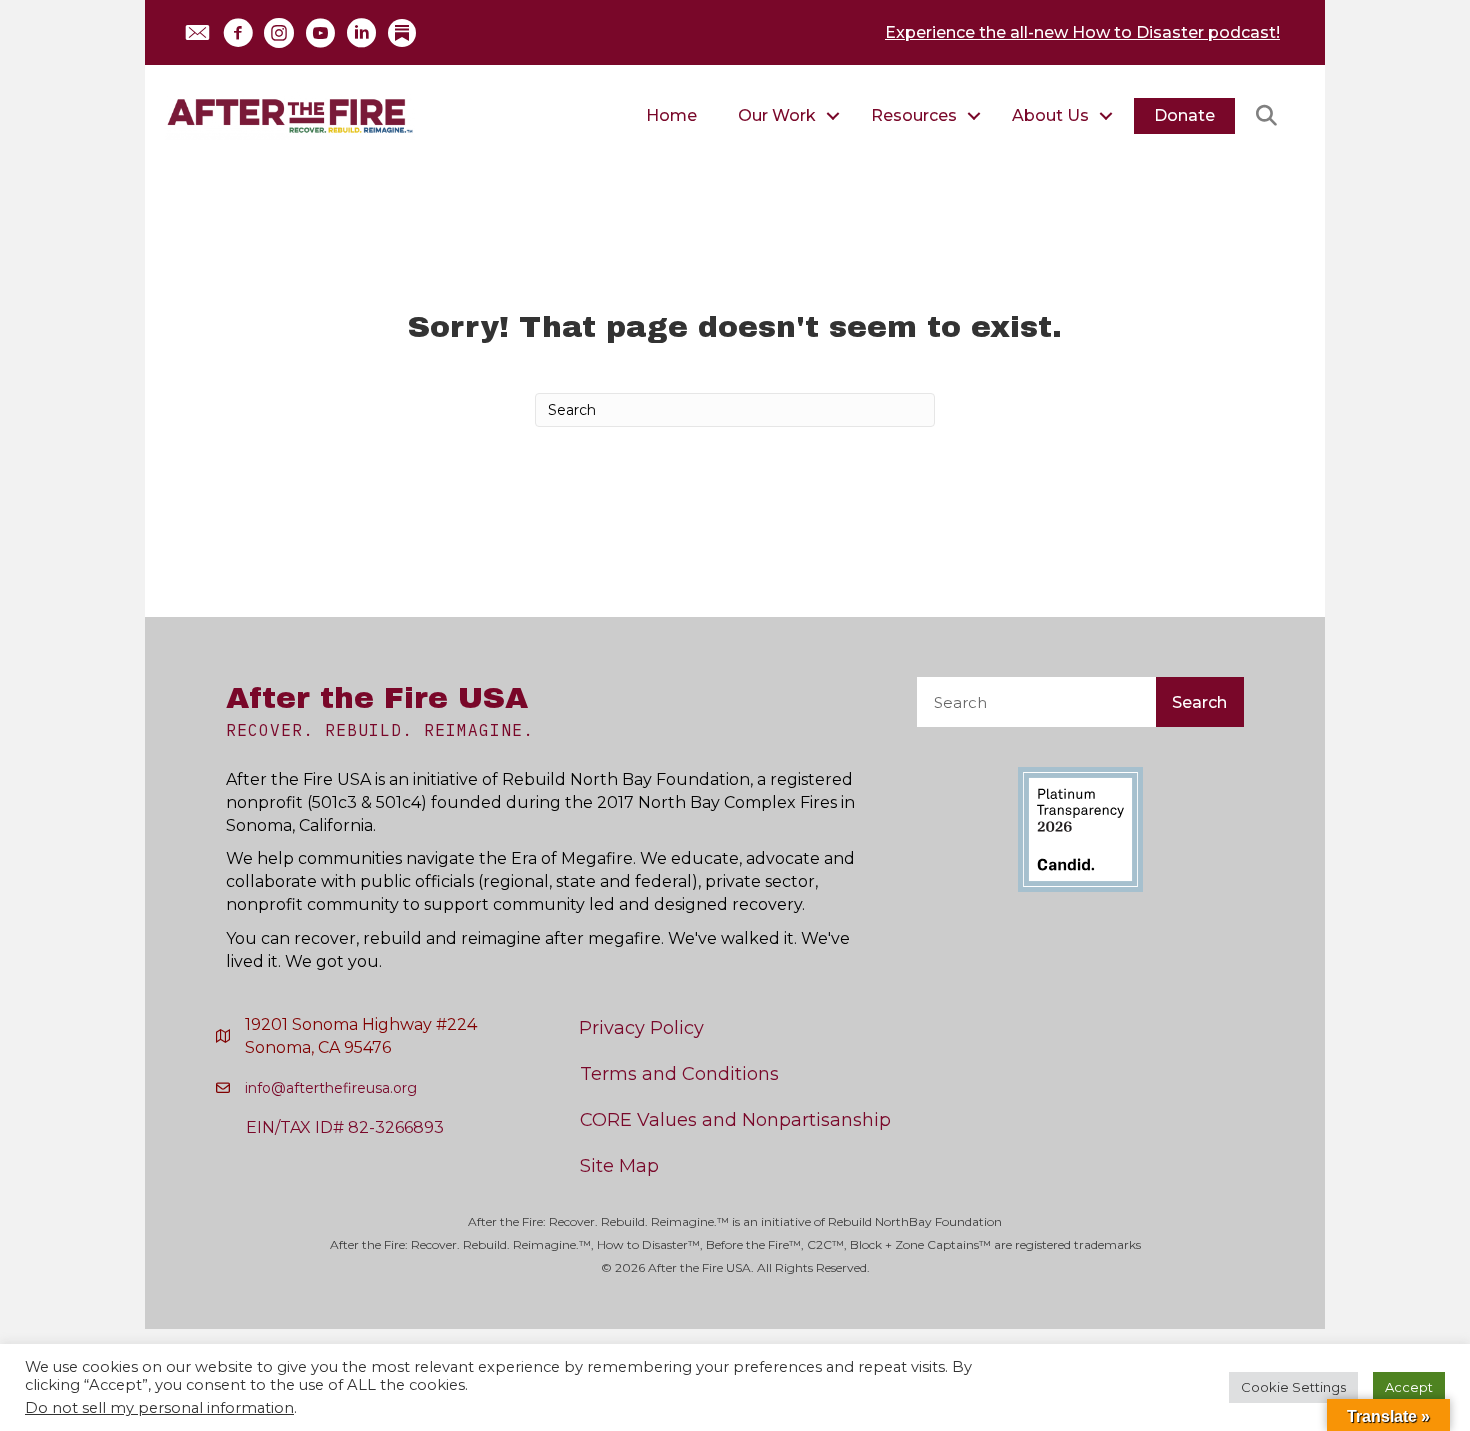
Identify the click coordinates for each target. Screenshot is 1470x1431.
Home (671, 115)
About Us (1050, 115)
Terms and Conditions (679, 1074)
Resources (914, 115)
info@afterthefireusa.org (331, 1088)
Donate (1184, 115)
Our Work (777, 115)
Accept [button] (1409, 1387)
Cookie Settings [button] (1293, 1387)
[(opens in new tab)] (1080, 828)
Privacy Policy (641, 1028)
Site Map (619, 1166)
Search (1199, 702)
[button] (197, 33)
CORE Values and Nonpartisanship (735, 1120)
